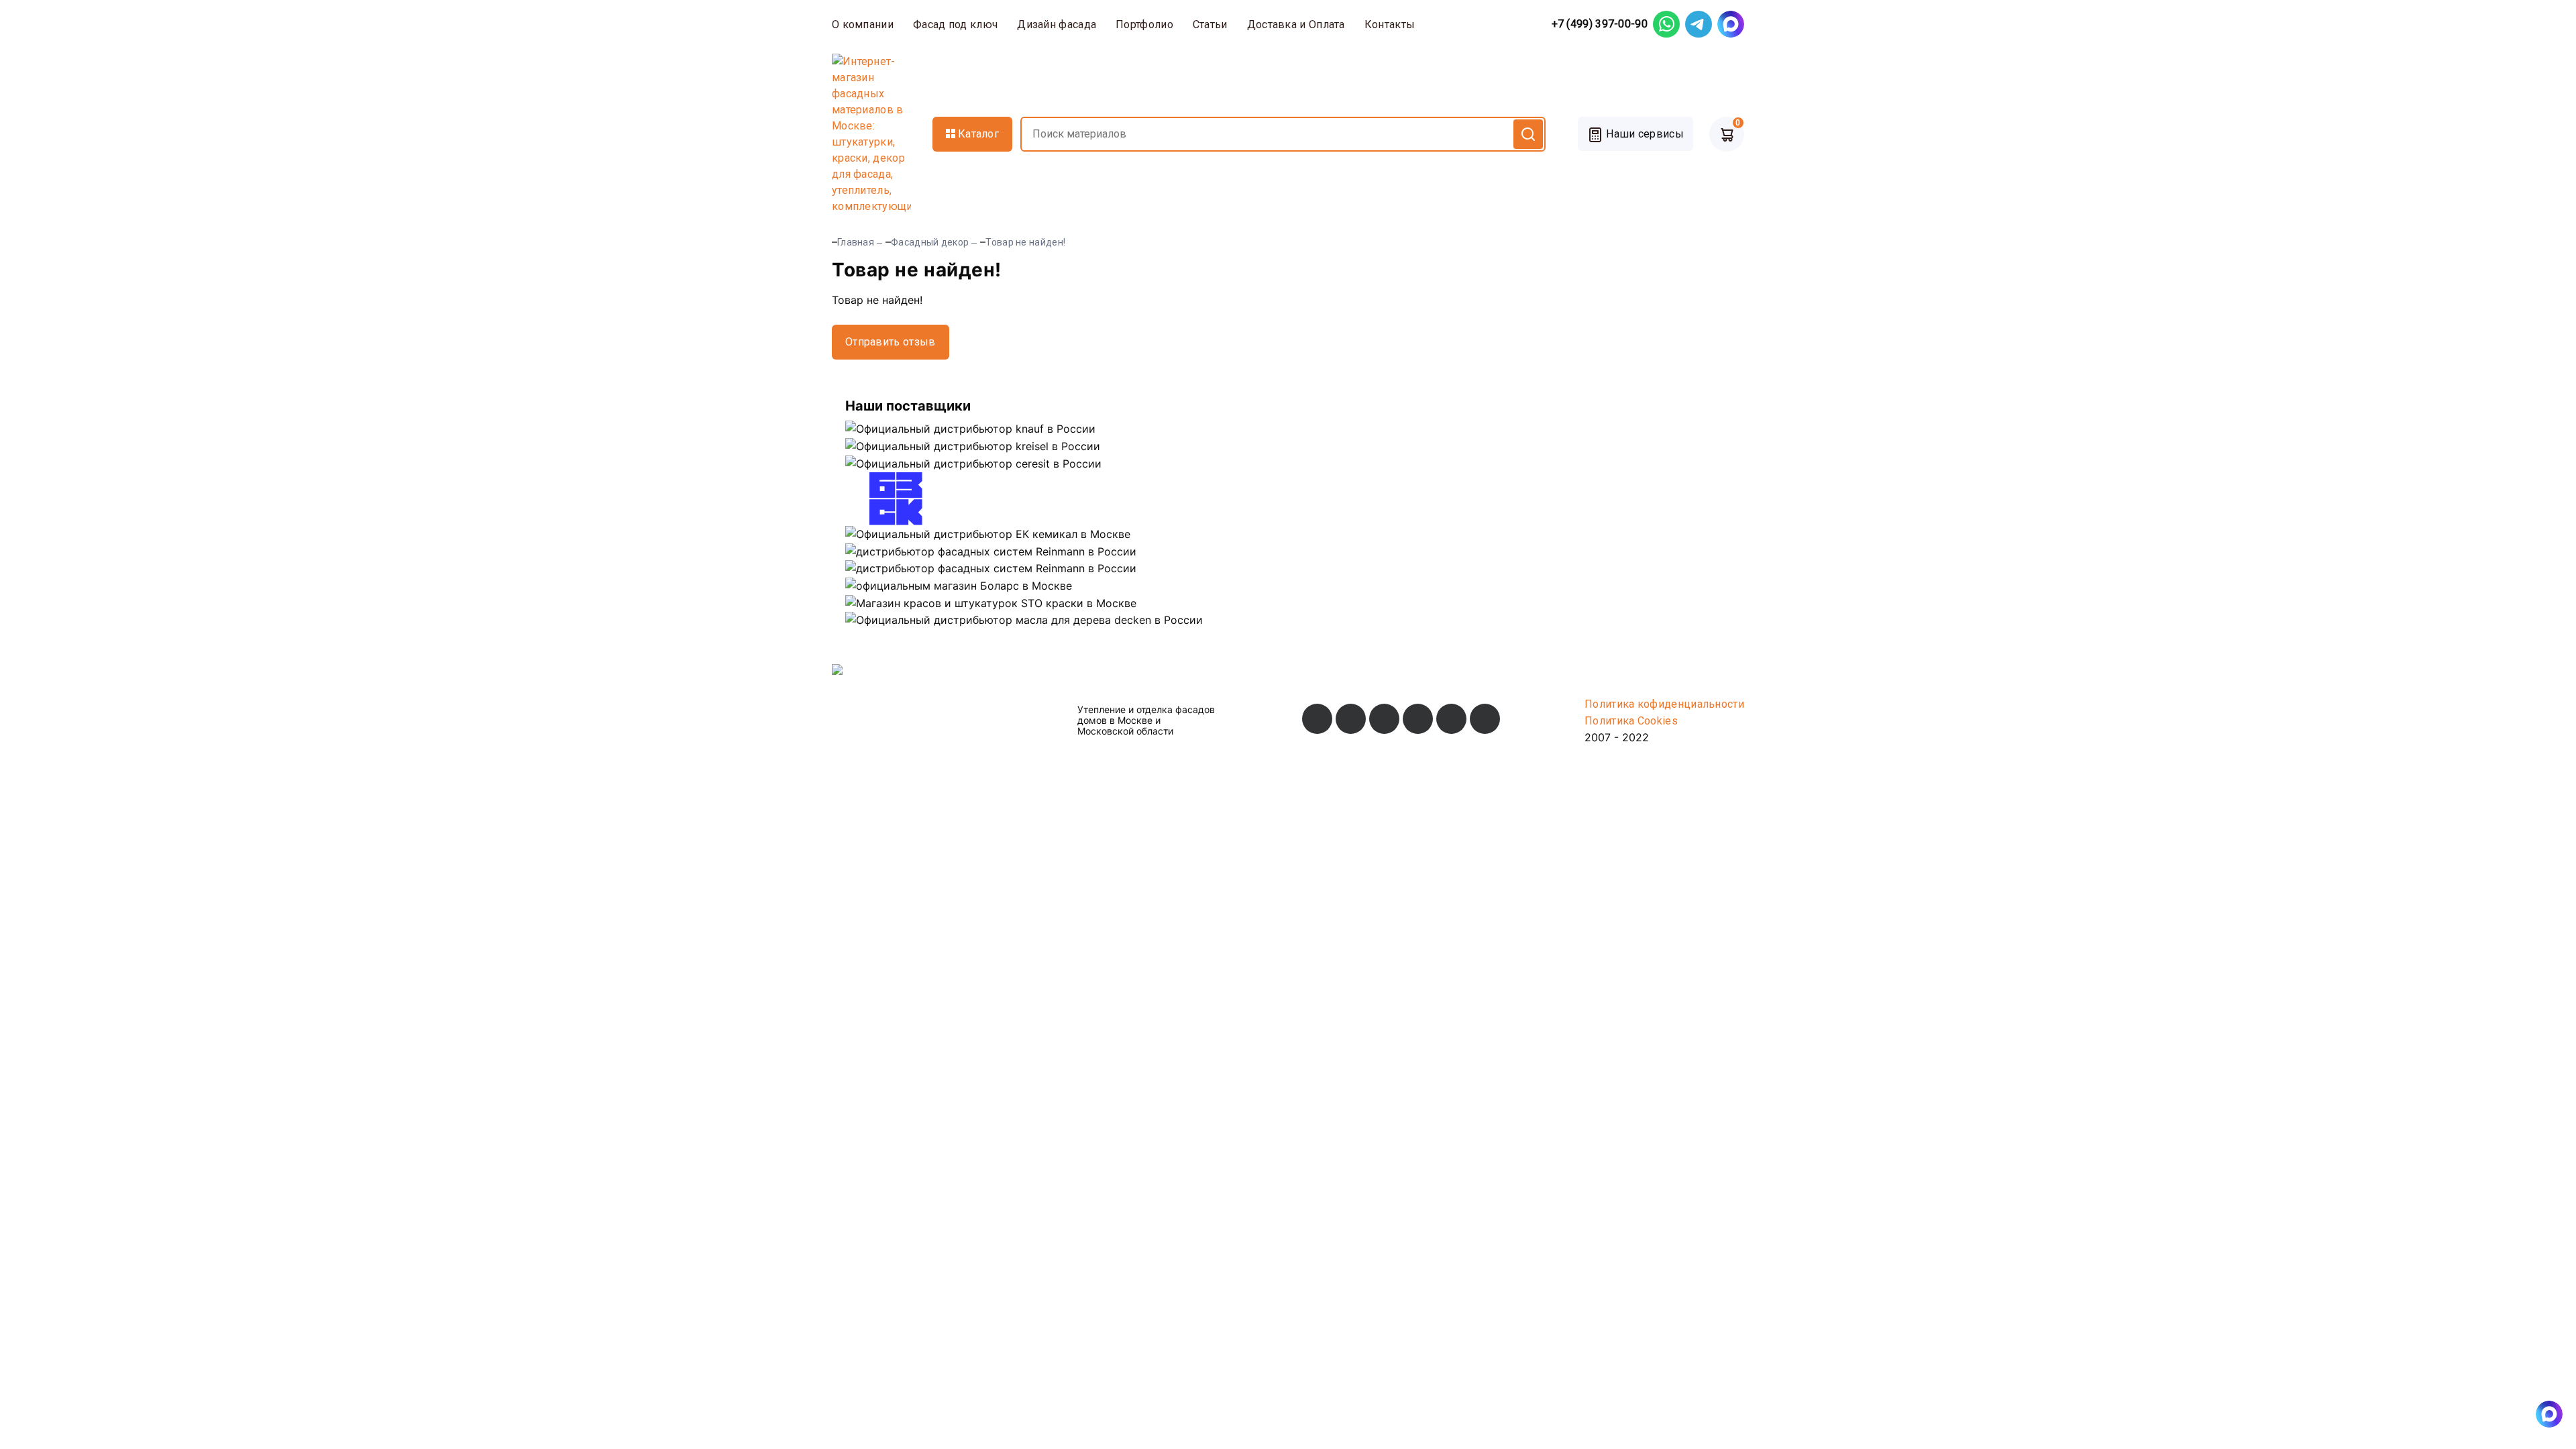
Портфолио (1144, 24)
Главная (856, 242)
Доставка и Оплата (1296, 24)
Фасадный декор (930, 242)
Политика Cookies (1631, 721)
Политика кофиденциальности (1664, 704)
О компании (863, 24)
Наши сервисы (1644, 134)
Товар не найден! (1025, 242)
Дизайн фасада (1057, 24)
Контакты (1390, 24)
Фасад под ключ (955, 24)
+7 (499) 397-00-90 (1600, 24)
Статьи (1210, 24)
